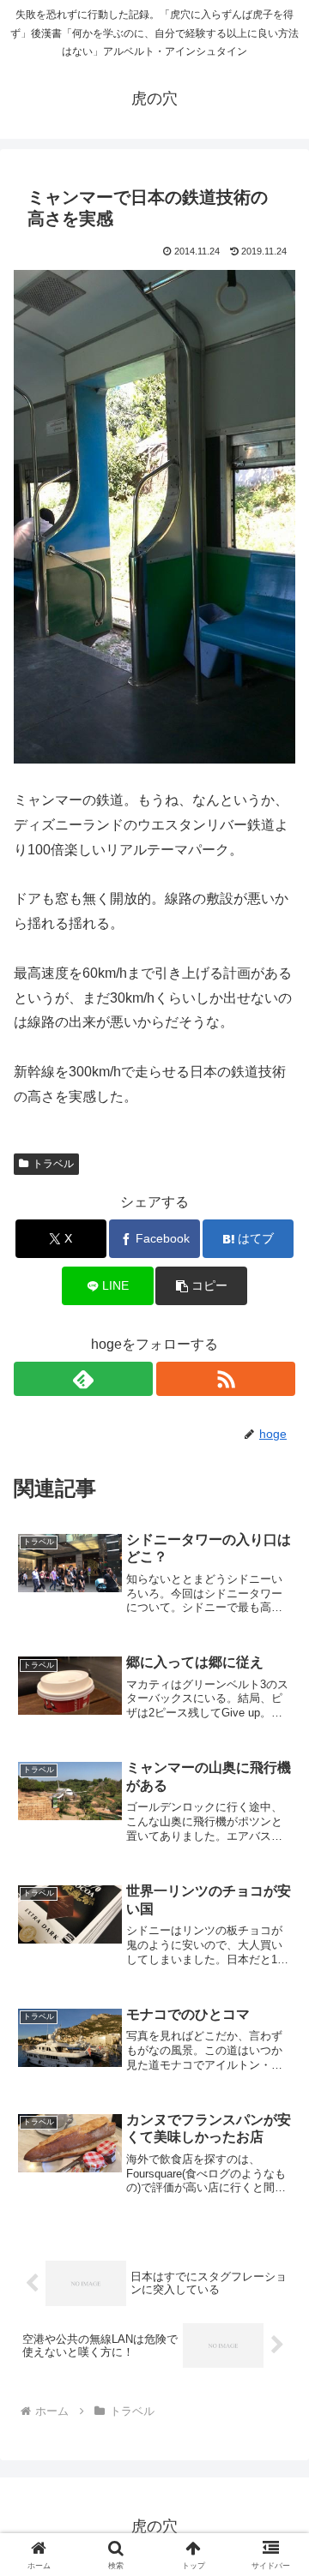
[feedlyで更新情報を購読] (83, 1379)
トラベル (53, 1164)
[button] (201, 1286)
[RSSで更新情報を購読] (226, 1379)
